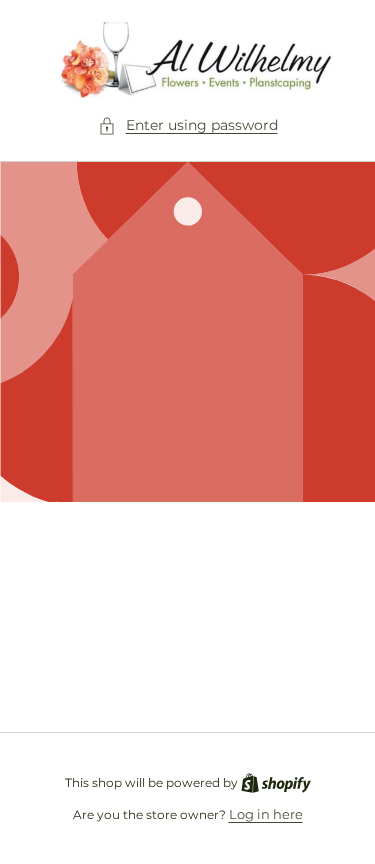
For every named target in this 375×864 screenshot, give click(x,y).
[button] (188, 125)
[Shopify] (276, 782)
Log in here (266, 814)
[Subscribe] (317, 668)
